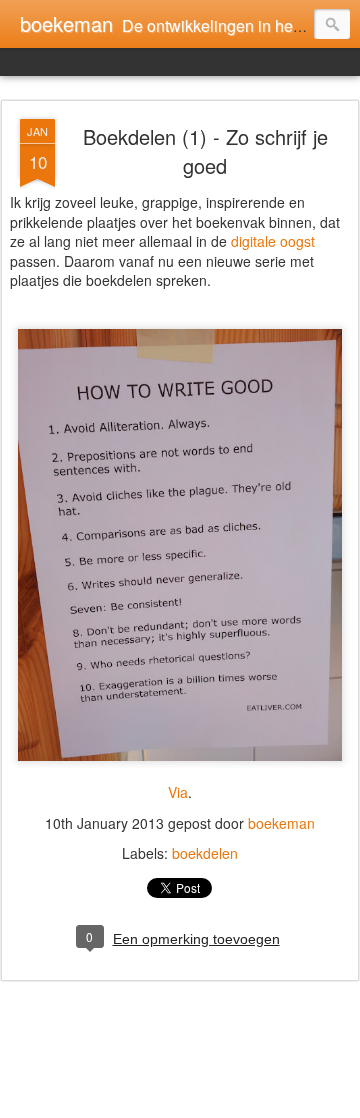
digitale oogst (273, 241)
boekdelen (205, 853)
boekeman (281, 823)
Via (178, 792)
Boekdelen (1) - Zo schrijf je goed (205, 151)
